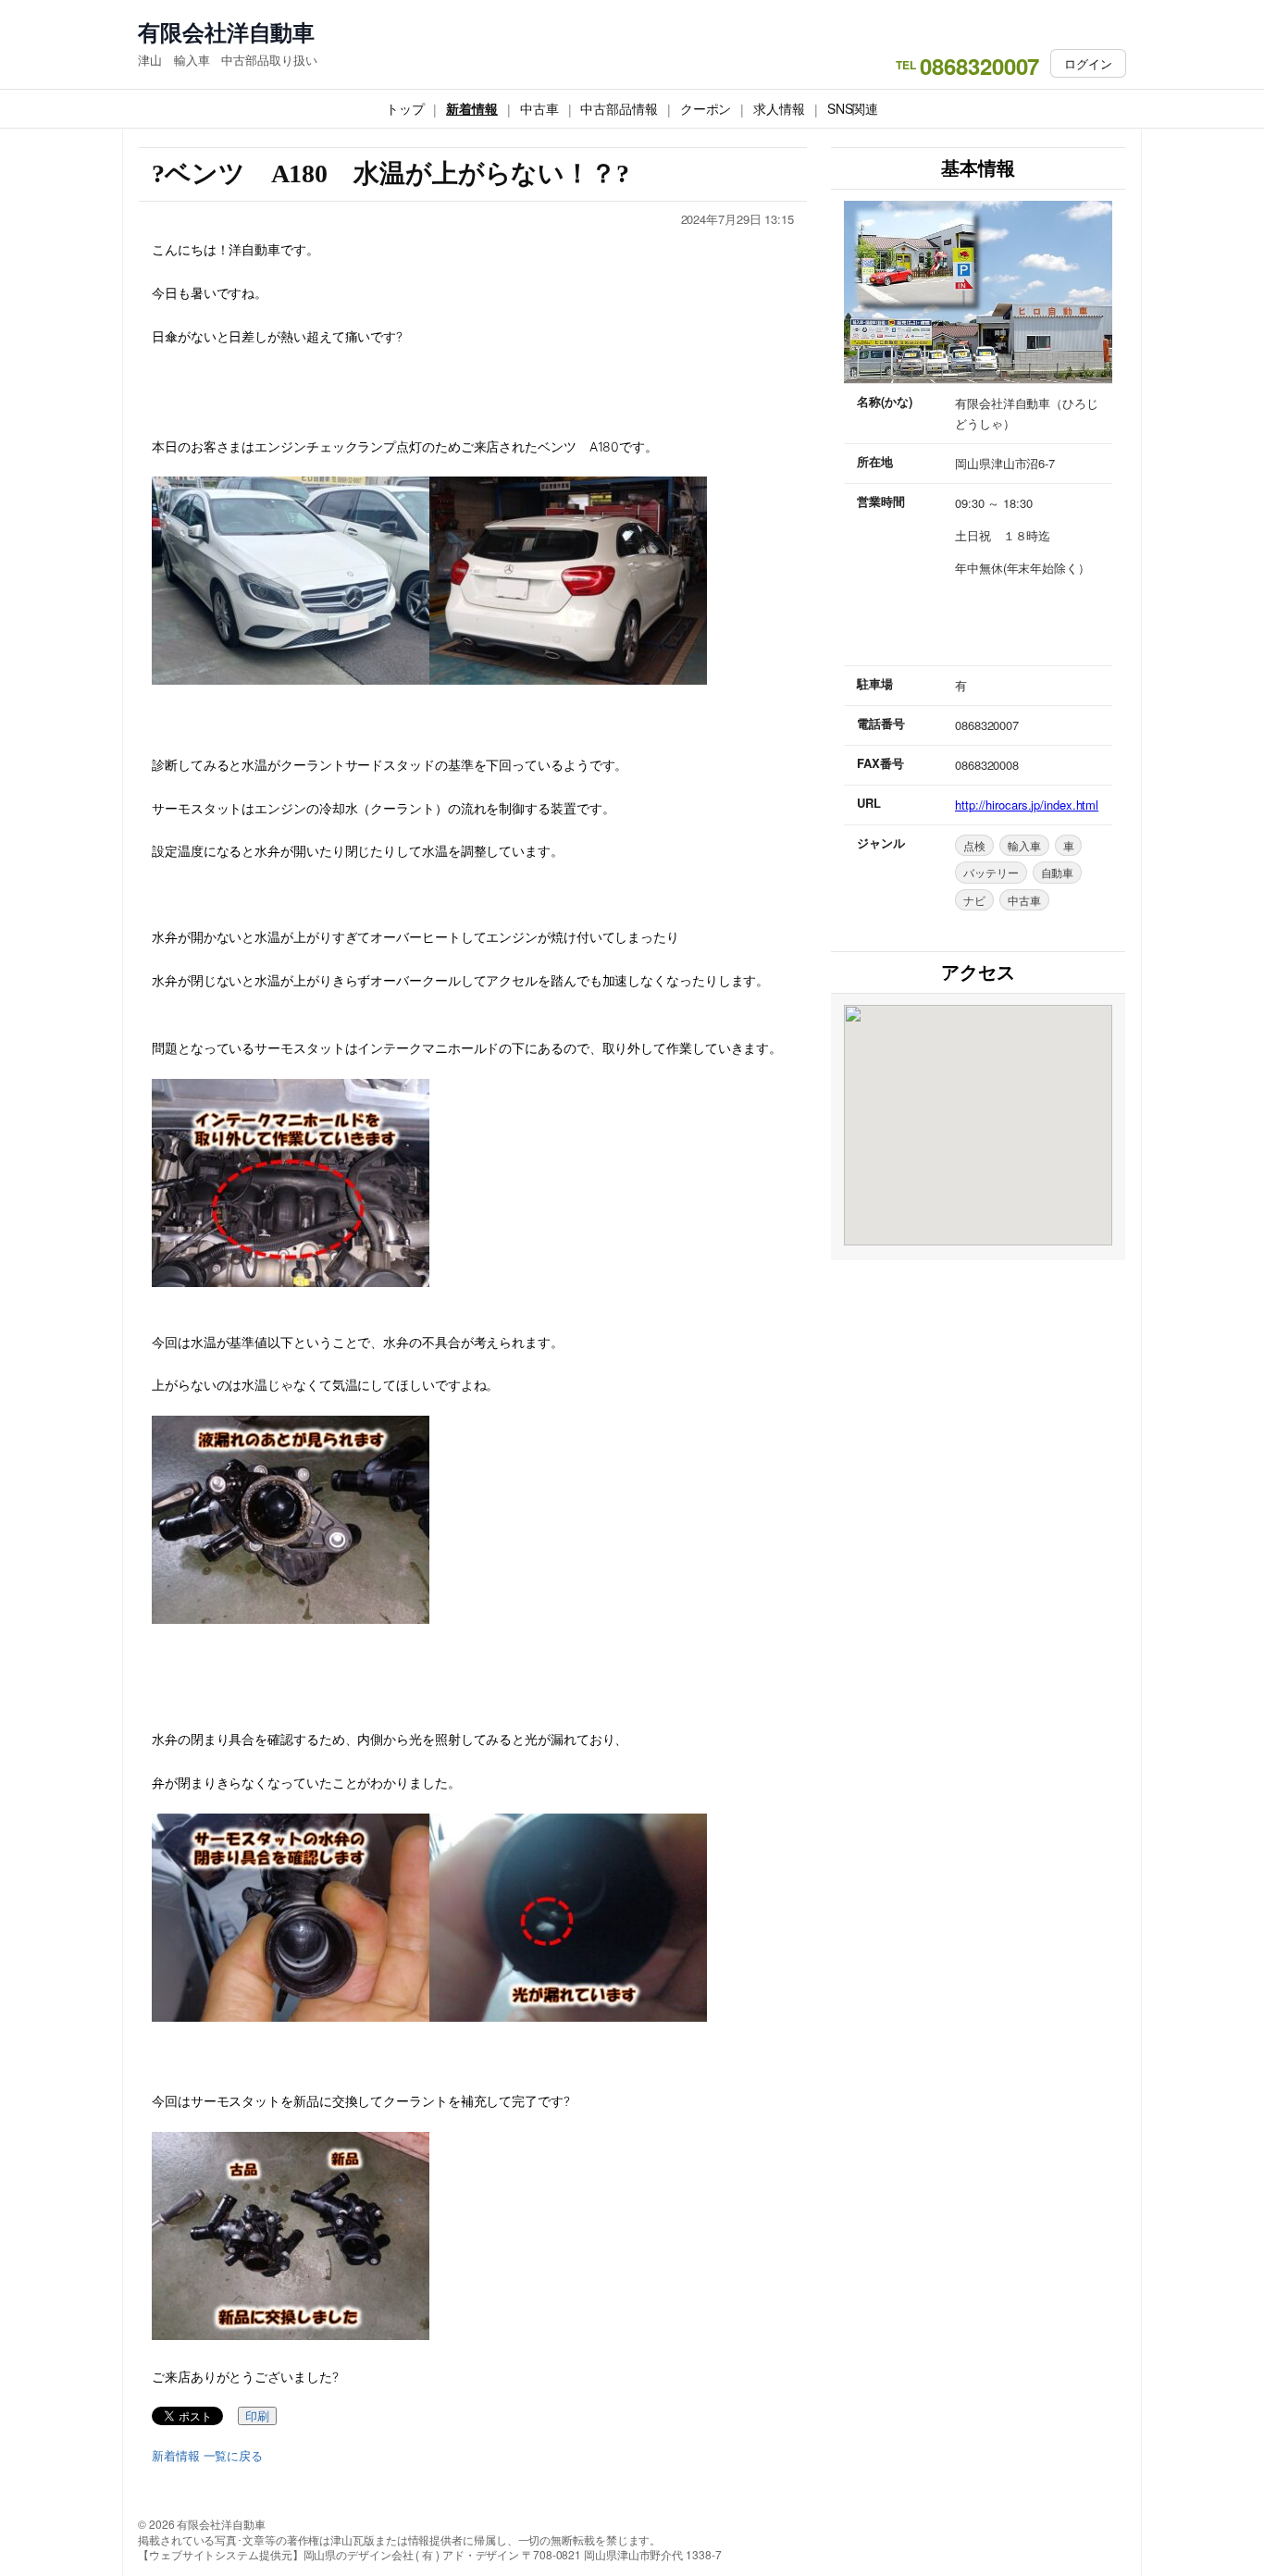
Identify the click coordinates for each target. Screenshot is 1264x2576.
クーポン (706, 108)
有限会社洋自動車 (226, 32)
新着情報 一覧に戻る (207, 2456)
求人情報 (779, 108)
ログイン (1088, 63)
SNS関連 (853, 108)
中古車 (539, 108)
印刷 (257, 2416)
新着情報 (472, 108)
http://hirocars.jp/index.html (1027, 805)
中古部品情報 (619, 108)
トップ (405, 108)
